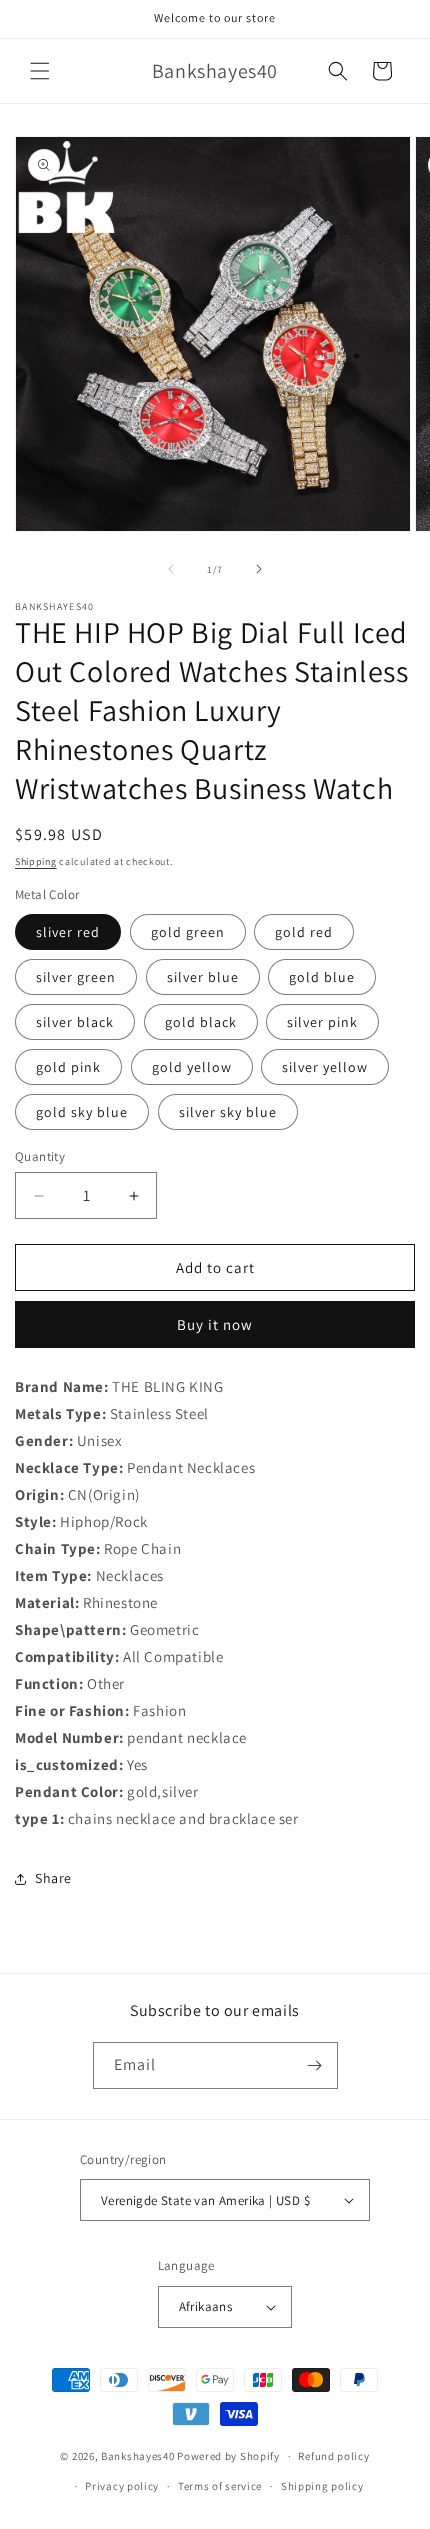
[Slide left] (171, 569)
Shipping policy (322, 2486)
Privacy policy (122, 2486)
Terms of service (220, 2486)
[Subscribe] (315, 2065)
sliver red (68, 932)
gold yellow (192, 1067)
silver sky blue (228, 1112)
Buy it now (215, 1324)
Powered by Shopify (228, 2456)
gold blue (322, 977)
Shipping (36, 861)
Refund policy (333, 2456)
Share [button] (53, 1878)
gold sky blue (82, 1112)
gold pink (68, 1067)
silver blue (203, 977)
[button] (40, 71)
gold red (304, 932)
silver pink (322, 1022)
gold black (201, 1022)
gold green (188, 932)
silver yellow (325, 1067)
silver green (76, 977)
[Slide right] (259, 569)
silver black (75, 1022)
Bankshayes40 (137, 2456)
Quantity (40, 1156)
